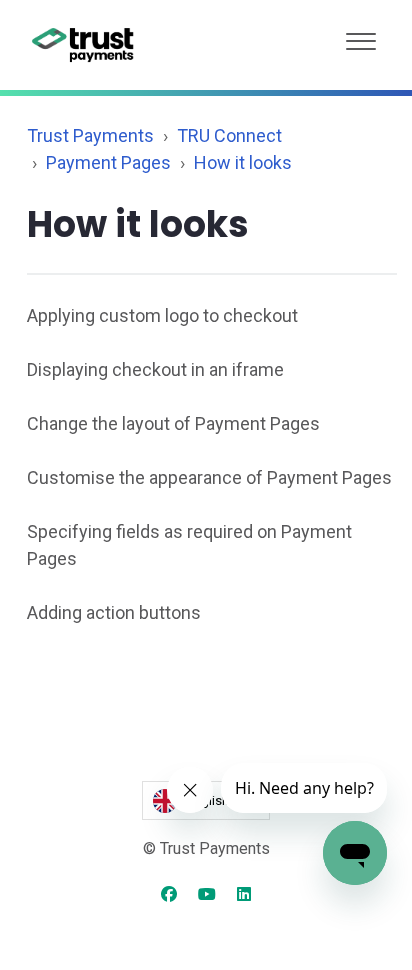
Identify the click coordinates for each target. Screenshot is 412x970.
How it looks (243, 162)
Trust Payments (90, 135)
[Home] (83, 45)
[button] (361, 36)
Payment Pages (108, 162)
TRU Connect (229, 135)
